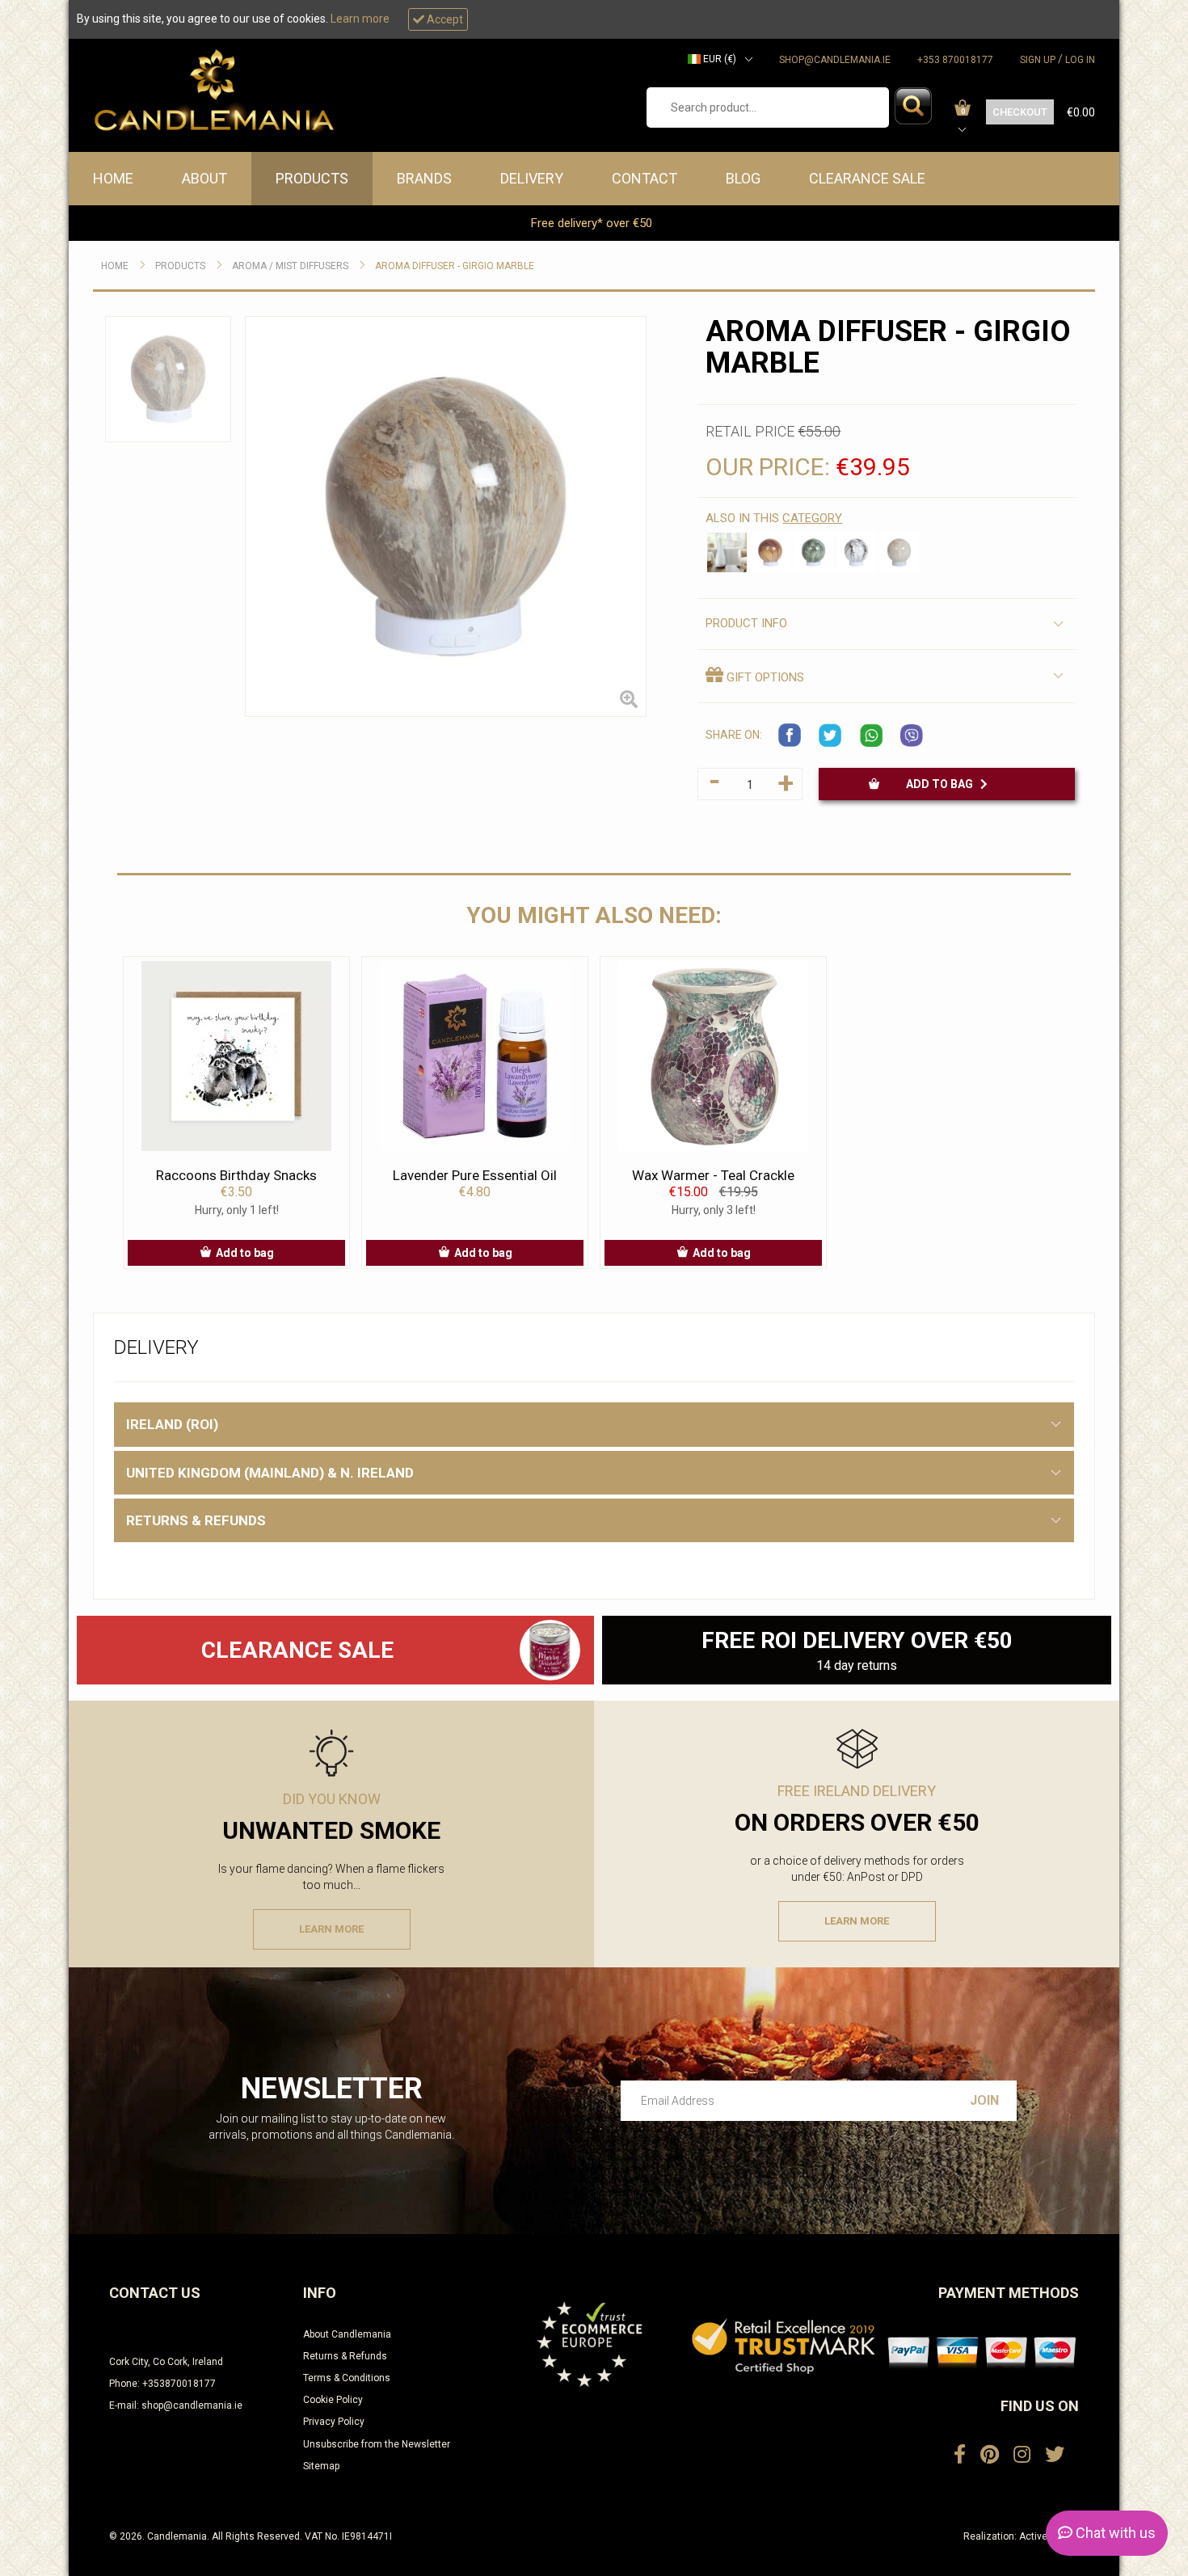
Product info (746, 623)
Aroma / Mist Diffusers (290, 266)
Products (312, 178)
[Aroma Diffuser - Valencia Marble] (899, 552)
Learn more (360, 19)
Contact (645, 178)
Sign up (1038, 60)
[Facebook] (960, 2455)
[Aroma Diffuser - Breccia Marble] (770, 552)
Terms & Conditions (347, 2378)
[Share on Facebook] (790, 736)
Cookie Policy (333, 2400)
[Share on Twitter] (831, 736)
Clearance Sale (867, 178)
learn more (331, 1929)
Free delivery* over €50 (593, 223)
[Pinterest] (990, 2455)
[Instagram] (1022, 2455)
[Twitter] (1055, 2455)
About (204, 178)
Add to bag (943, 784)
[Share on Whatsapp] (871, 736)
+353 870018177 (955, 60)
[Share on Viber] (912, 736)
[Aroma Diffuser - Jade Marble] (813, 552)
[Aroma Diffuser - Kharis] (727, 552)
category (812, 518)
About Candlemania (347, 2334)
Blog (743, 178)
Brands (424, 178)
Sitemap (321, 2466)
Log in (1080, 60)
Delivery (532, 178)
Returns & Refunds (345, 2356)
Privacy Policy (334, 2422)
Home (113, 178)
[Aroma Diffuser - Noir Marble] (856, 552)
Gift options (764, 677)
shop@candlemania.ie (835, 60)
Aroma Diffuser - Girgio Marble (455, 266)
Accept (444, 19)
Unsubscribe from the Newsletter (377, 2444)
